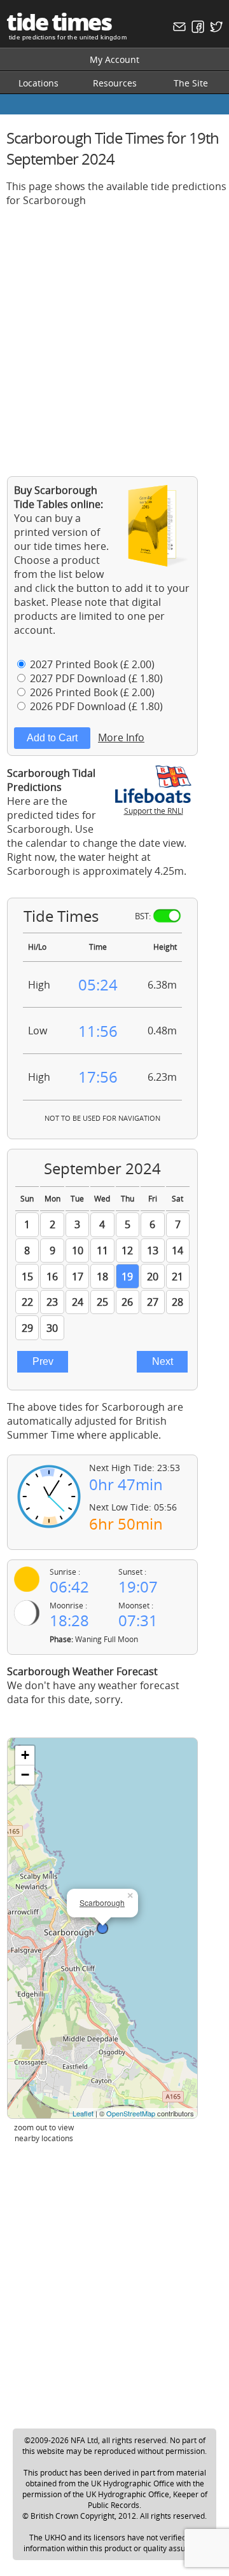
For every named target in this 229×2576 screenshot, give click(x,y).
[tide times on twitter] (215, 30)
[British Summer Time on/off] (167, 916)
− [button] (25, 1775)
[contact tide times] (178, 30)
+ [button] (25, 1755)
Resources (115, 83)
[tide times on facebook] (196, 30)
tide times (59, 22)
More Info (121, 737)
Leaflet (83, 2113)
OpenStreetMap (131, 2113)
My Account (114, 59)
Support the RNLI (154, 811)
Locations (38, 83)
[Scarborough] (102, 1928)
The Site (191, 83)
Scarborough (102, 1902)
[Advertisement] (114, 332)
